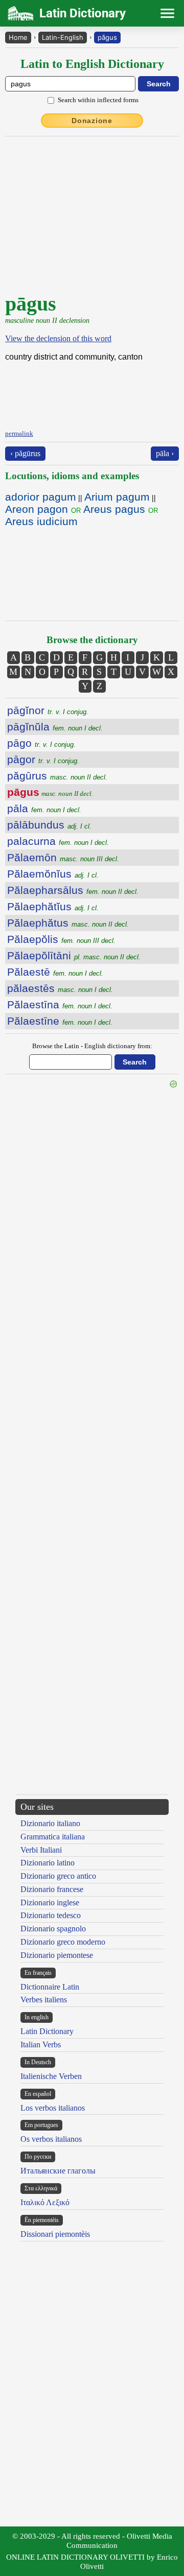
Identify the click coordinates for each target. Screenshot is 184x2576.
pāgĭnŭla (55, 727)
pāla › (165, 453)
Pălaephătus (68, 923)
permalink (19, 433)
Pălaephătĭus (53, 906)
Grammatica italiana (53, 1837)
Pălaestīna (60, 1005)
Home (18, 37)
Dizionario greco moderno (63, 1942)
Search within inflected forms (98, 100)
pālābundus (49, 825)
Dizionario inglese (50, 1903)
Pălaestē (55, 972)
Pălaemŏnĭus (53, 874)
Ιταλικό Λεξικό (45, 2202)
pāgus (107, 37)
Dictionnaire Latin (50, 1987)
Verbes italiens (44, 2000)
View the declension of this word (58, 338)
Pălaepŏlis (61, 939)
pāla (44, 808)
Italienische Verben (51, 2076)
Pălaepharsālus (73, 890)
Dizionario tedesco (51, 1915)
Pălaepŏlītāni (74, 955)
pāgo (41, 743)
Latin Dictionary (47, 2031)
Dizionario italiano (50, 1823)
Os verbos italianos (51, 2139)
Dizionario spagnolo (53, 1929)
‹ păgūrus (25, 453)
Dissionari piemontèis (55, 2234)
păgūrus (57, 776)
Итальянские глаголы (58, 2171)
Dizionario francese (52, 1889)
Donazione (92, 121)
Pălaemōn (63, 857)
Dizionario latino (48, 1863)
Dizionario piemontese (57, 1955)
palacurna (58, 841)
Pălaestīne (60, 1021)
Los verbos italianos (53, 2108)
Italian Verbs (41, 2045)
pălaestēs (60, 988)
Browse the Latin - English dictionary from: (92, 1046)
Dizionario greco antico (58, 1876)
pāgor (43, 759)
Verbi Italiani (41, 1850)
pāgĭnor (48, 710)
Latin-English (63, 37)
